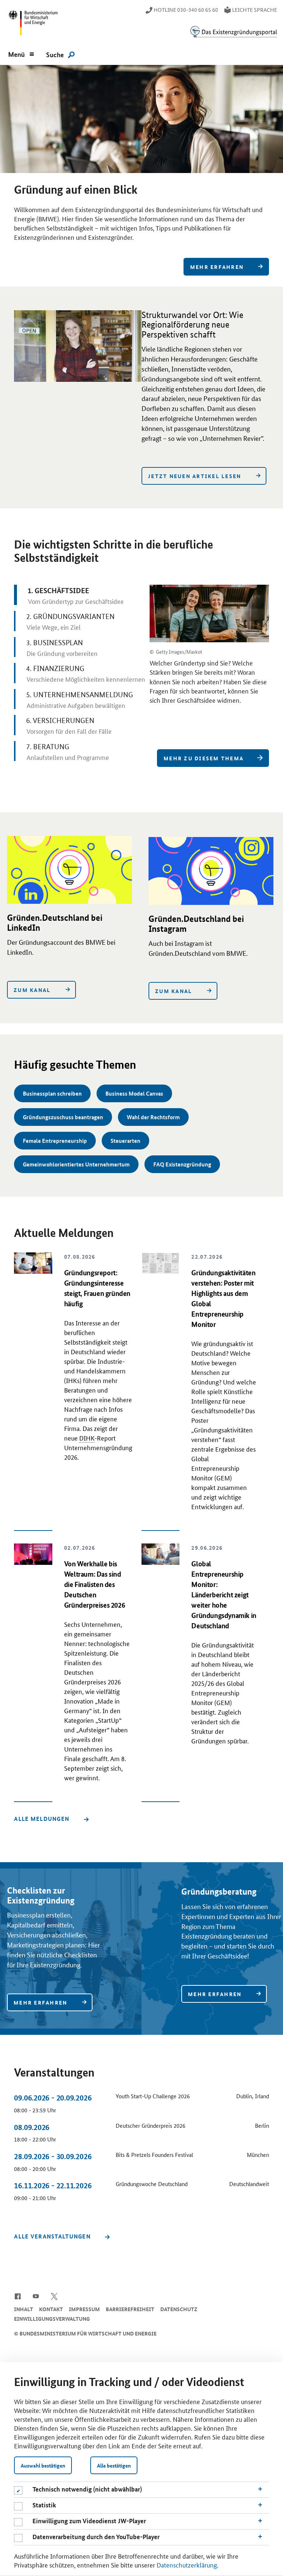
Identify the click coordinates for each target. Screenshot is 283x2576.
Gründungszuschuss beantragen (63, 1117)
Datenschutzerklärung (187, 2565)
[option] (141, 169)
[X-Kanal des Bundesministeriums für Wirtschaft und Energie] (54, 2296)
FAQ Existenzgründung (182, 1164)
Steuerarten (125, 1141)
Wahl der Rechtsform (153, 1117)
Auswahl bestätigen (43, 2465)
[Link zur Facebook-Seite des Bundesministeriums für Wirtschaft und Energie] (18, 2296)
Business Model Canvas (134, 1093)
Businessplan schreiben (52, 1093)
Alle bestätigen (114, 2465)
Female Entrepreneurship (55, 1141)
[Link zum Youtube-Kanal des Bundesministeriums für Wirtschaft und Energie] (36, 2296)
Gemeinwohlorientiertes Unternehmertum (76, 1164)
